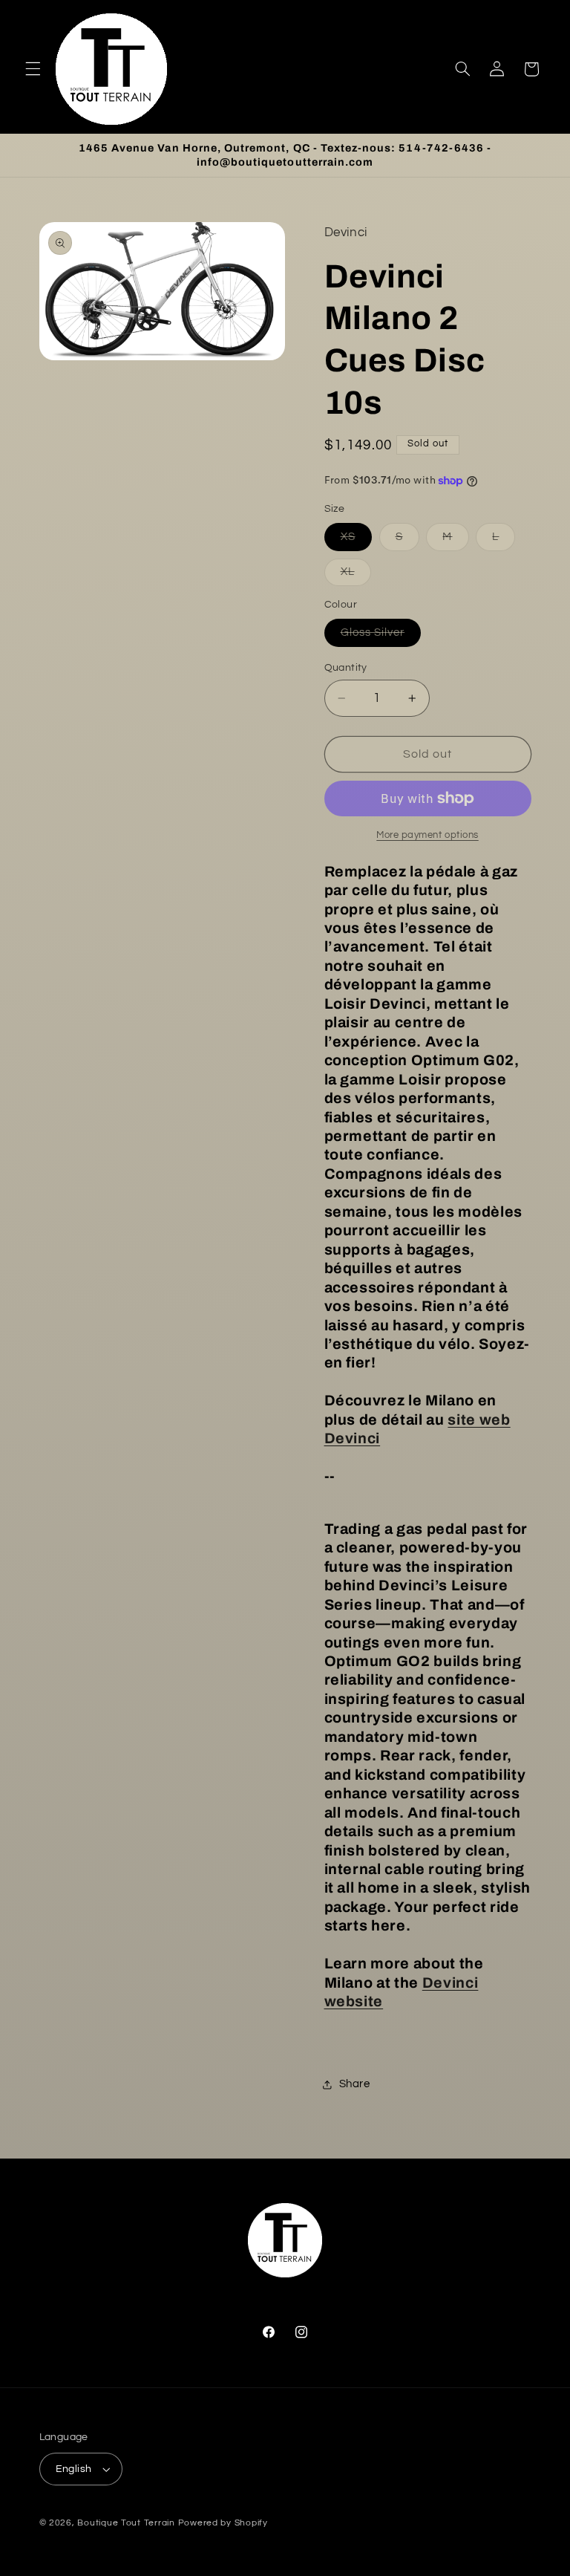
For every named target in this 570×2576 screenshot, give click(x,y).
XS (356, 541)
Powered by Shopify (223, 2523)
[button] (33, 69)
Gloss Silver (381, 637)
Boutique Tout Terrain (126, 2523)
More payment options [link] (427, 835)
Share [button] (355, 2084)
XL (356, 576)
